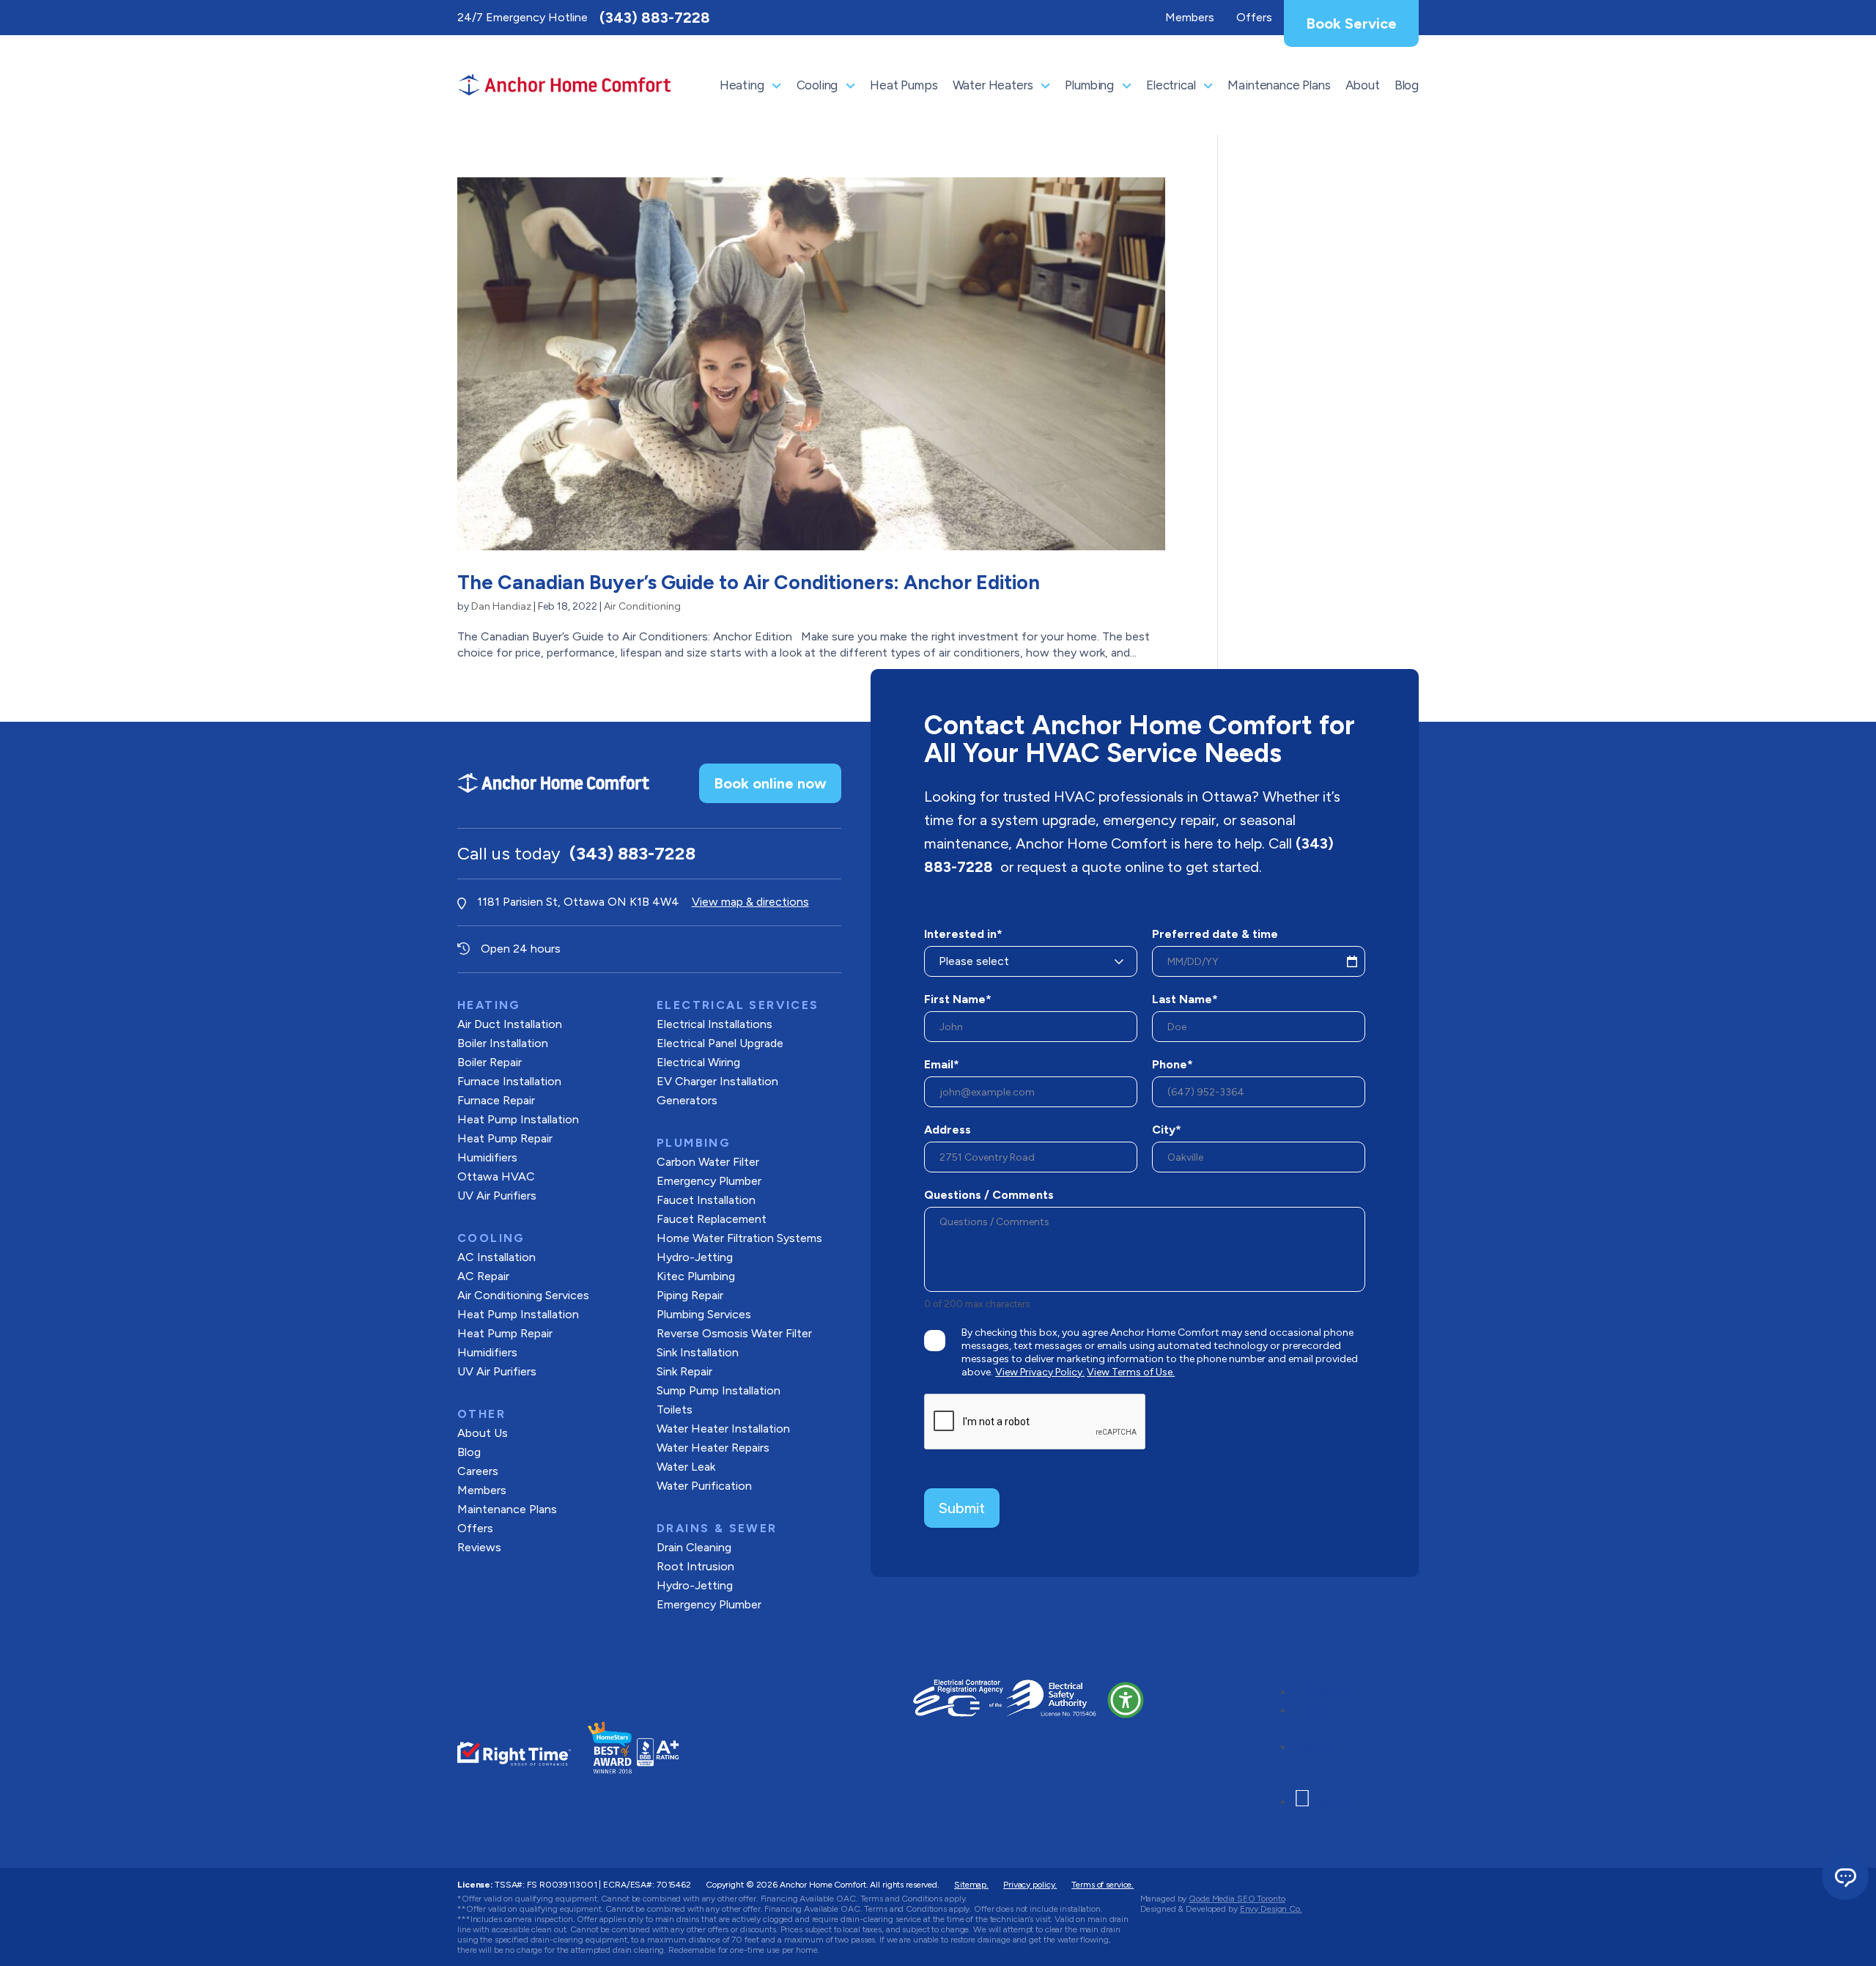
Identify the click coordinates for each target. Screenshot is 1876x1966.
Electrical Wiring (698, 1062)
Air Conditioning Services (523, 1295)
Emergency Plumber (709, 1181)
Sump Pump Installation (719, 1390)
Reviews (479, 1547)
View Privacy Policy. (1040, 1372)
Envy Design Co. (1271, 1909)
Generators (687, 1100)
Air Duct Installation (510, 1024)
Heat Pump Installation (518, 1119)
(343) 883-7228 (655, 18)
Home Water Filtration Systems (739, 1238)
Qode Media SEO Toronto (1237, 1899)
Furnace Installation (509, 1081)
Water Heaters (993, 85)
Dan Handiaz (501, 606)
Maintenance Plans (1279, 85)
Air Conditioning (642, 606)
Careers (478, 1471)
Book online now (770, 783)
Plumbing (1089, 85)
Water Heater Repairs (713, 1448)
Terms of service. (1103, 1885)
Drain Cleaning (694, 1547)
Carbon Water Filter (708, 1162)
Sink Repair (684, 1371)
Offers (475, 1528)
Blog (1407, 85)
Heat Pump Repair (505, 1138)
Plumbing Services (704, 1314)
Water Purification (704, 1486)
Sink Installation (698, 1352)
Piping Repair (690, 1295)
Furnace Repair (496, 1100)
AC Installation (496, 1257)
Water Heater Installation (723, 1429)
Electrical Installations (714, 1024)
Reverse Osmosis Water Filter (734, 1333)
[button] (1126, 1700)
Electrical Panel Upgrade (720, 1043)
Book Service (1351, 23)
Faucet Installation (706, 1200)
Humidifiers (487, 1157)
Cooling (817, 85)
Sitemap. (971, 1885)
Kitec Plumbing (696, 1276)
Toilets (675, 1409)
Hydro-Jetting (695, 1257)
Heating (742, 85)
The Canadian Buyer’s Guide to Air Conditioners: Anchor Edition (749, 582)
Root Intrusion (695, 1566)
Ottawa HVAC (496, 1176)
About (1363, 85)
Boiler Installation (503, 1043)
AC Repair (483, 1276)
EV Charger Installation (717, 1081)
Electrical (1171, 85)
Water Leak (686, 1467)
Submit (962, 1508)
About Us (483, 1433)
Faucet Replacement (712, 1219)
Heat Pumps (904, 85)
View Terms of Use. (1131, 1372)
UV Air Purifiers (497, 1196)
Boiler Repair (490, 1062)
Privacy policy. (1030, 1885)
